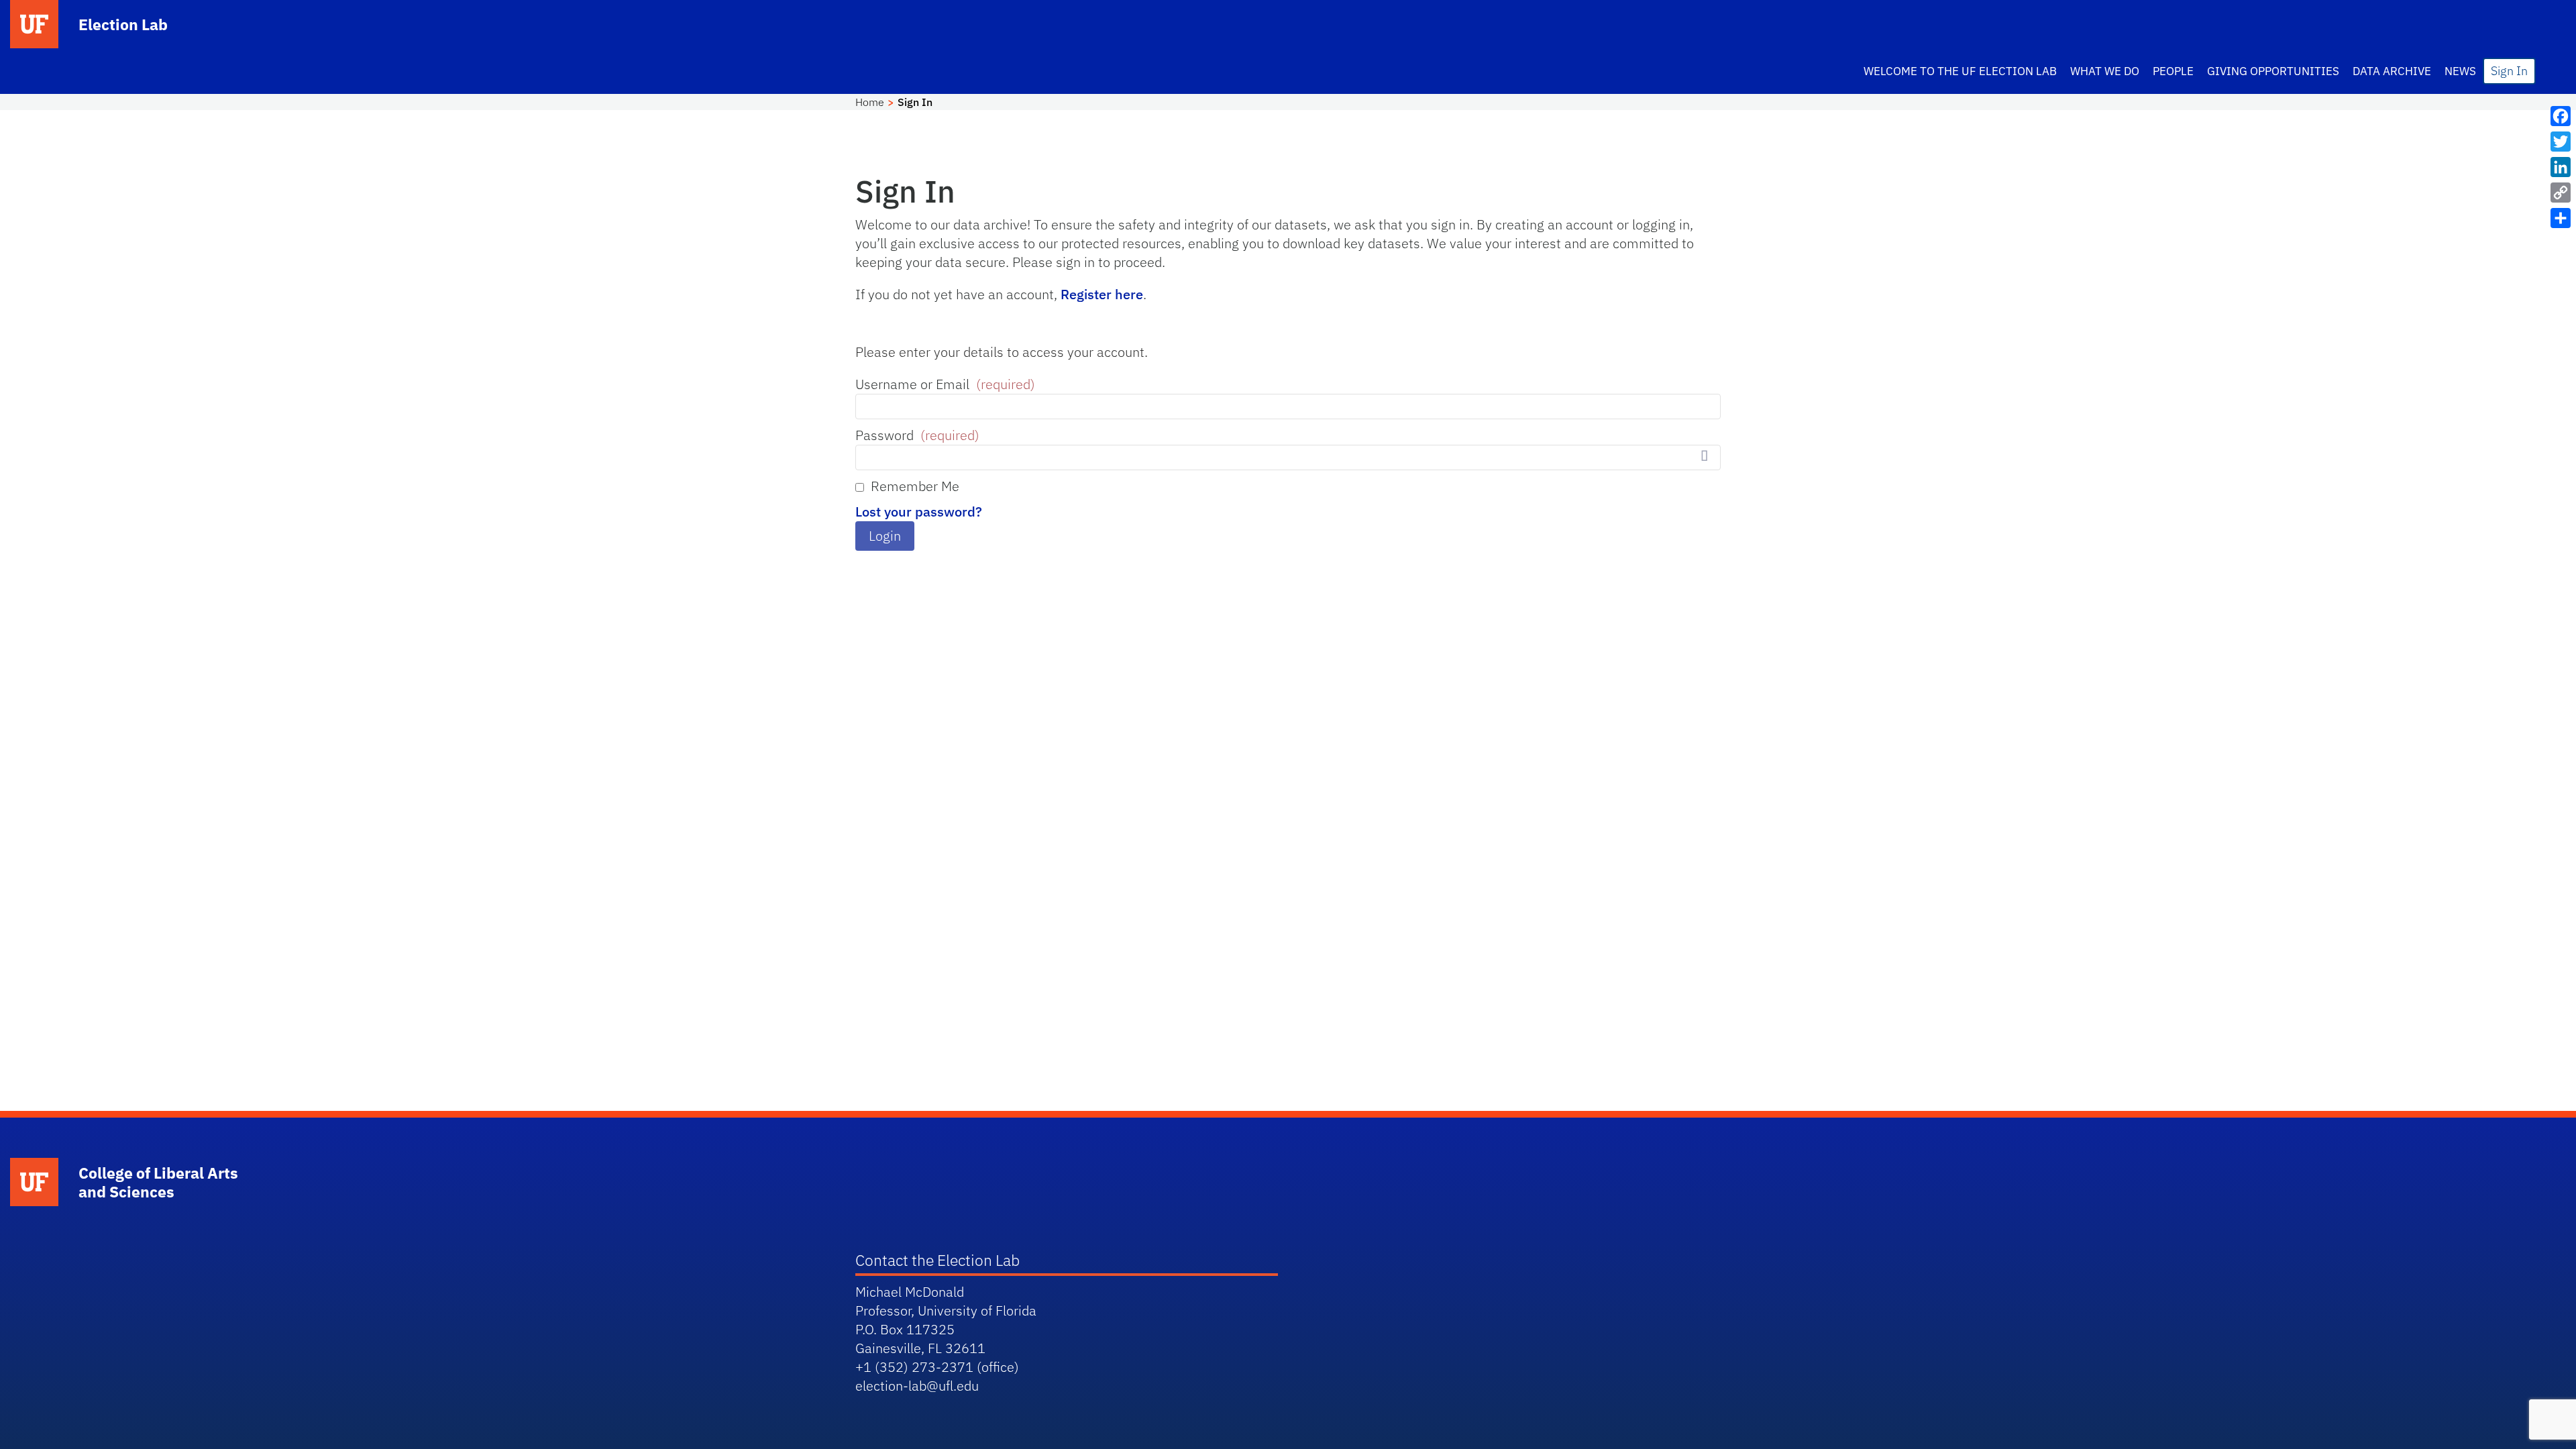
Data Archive (2392, 71)
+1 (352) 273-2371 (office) (937, 1367)
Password (917, 435)
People (2173, 71)
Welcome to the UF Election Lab (1960, 71)
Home (870, 102)
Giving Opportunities (2273, 71)
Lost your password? (919, 512)
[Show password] (1704, 456)
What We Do (2105, 71)
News (2460, 71)
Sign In (2509, 71)
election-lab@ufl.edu (917, 1386)
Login (885, 536)
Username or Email (945, 384)
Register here (1102, 294)
